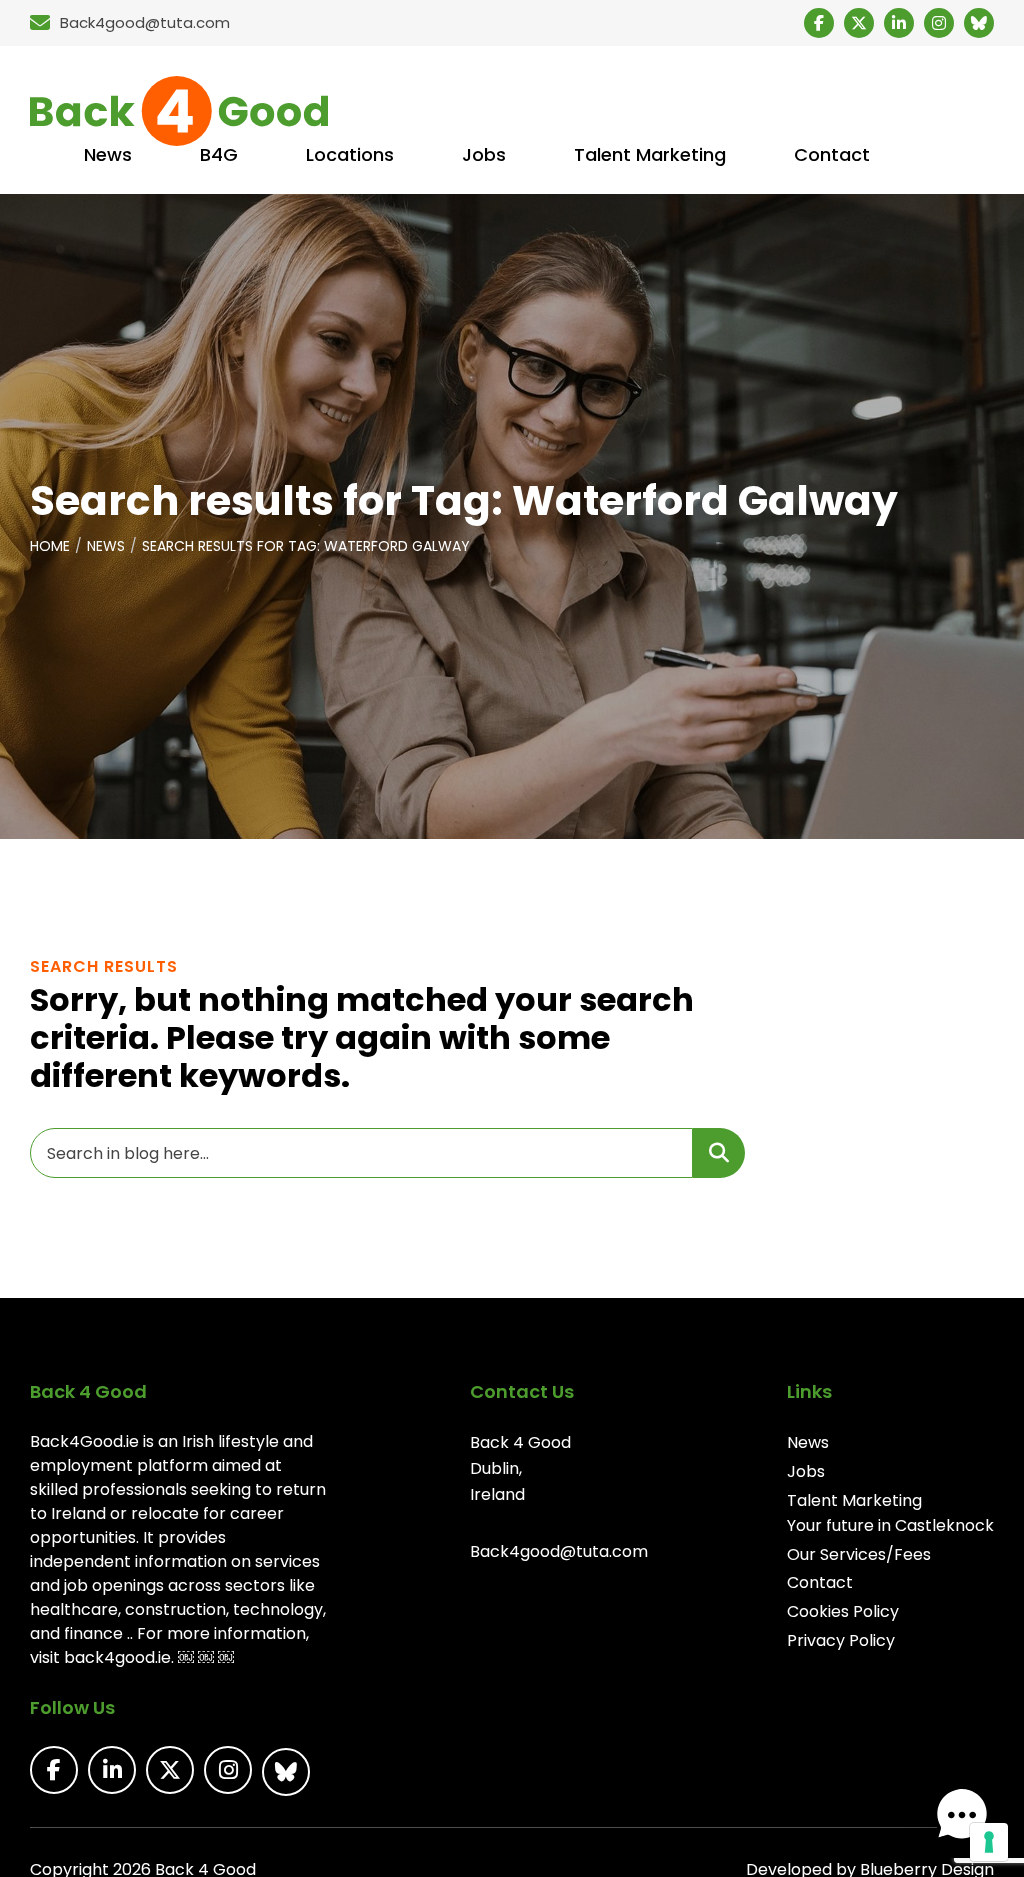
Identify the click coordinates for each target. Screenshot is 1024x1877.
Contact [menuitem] (832, 155)
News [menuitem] (108, 155)
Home (50, 546)
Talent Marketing (854, 1500)
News (106, 546)
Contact (820, 1582)
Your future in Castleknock (890, 1525)
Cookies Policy (843, 1611)
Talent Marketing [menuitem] (650, 155)
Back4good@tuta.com (559, 1551)
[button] (962, 1815)
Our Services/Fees (859, 1554)
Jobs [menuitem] (484, 155)
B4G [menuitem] (219, 155)
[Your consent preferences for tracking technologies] (989, 1842)
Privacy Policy (841, 1640)
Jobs (806, 1471)
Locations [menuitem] (350, 155)
